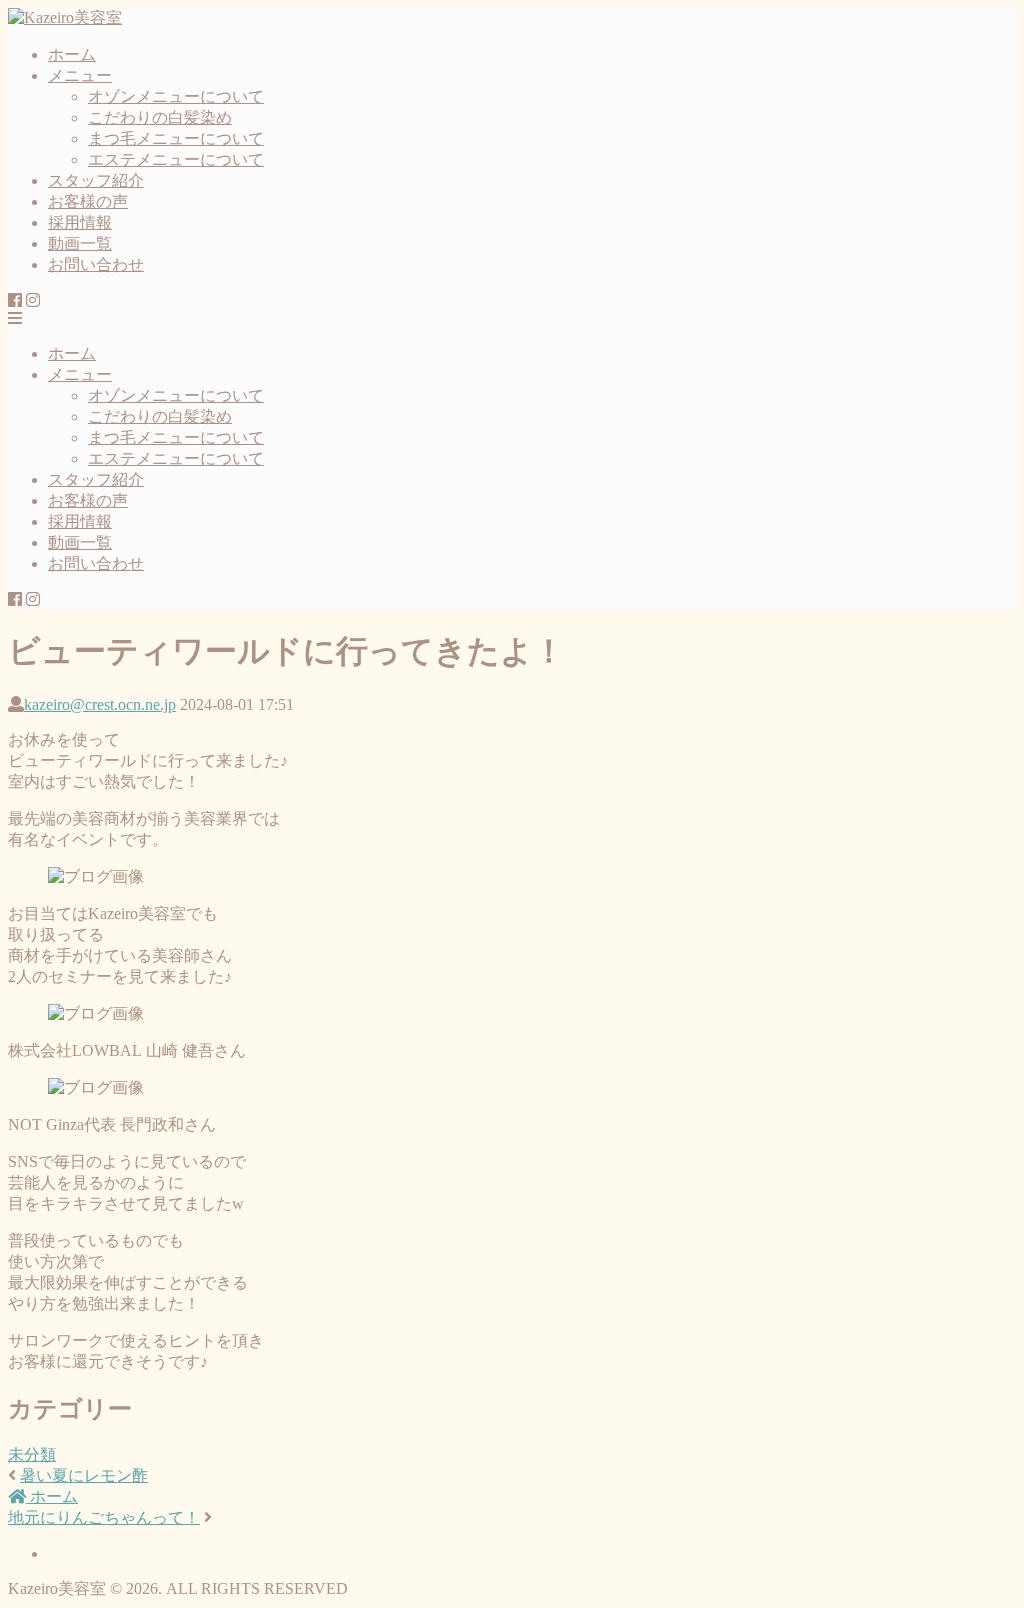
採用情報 (80, 222)
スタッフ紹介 (96, 180)
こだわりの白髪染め (160, 117)
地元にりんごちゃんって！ (104, 1517)
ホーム (72, 54)
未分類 (32, 1454)
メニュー (80, 75)
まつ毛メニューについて (176, 138)
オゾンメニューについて (176, 96)
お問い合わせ (96, 264)
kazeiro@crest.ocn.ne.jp (100, 704)
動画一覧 (80, 243)
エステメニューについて (176, 159)
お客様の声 (88, 201)
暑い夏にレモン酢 (84, 1475)
